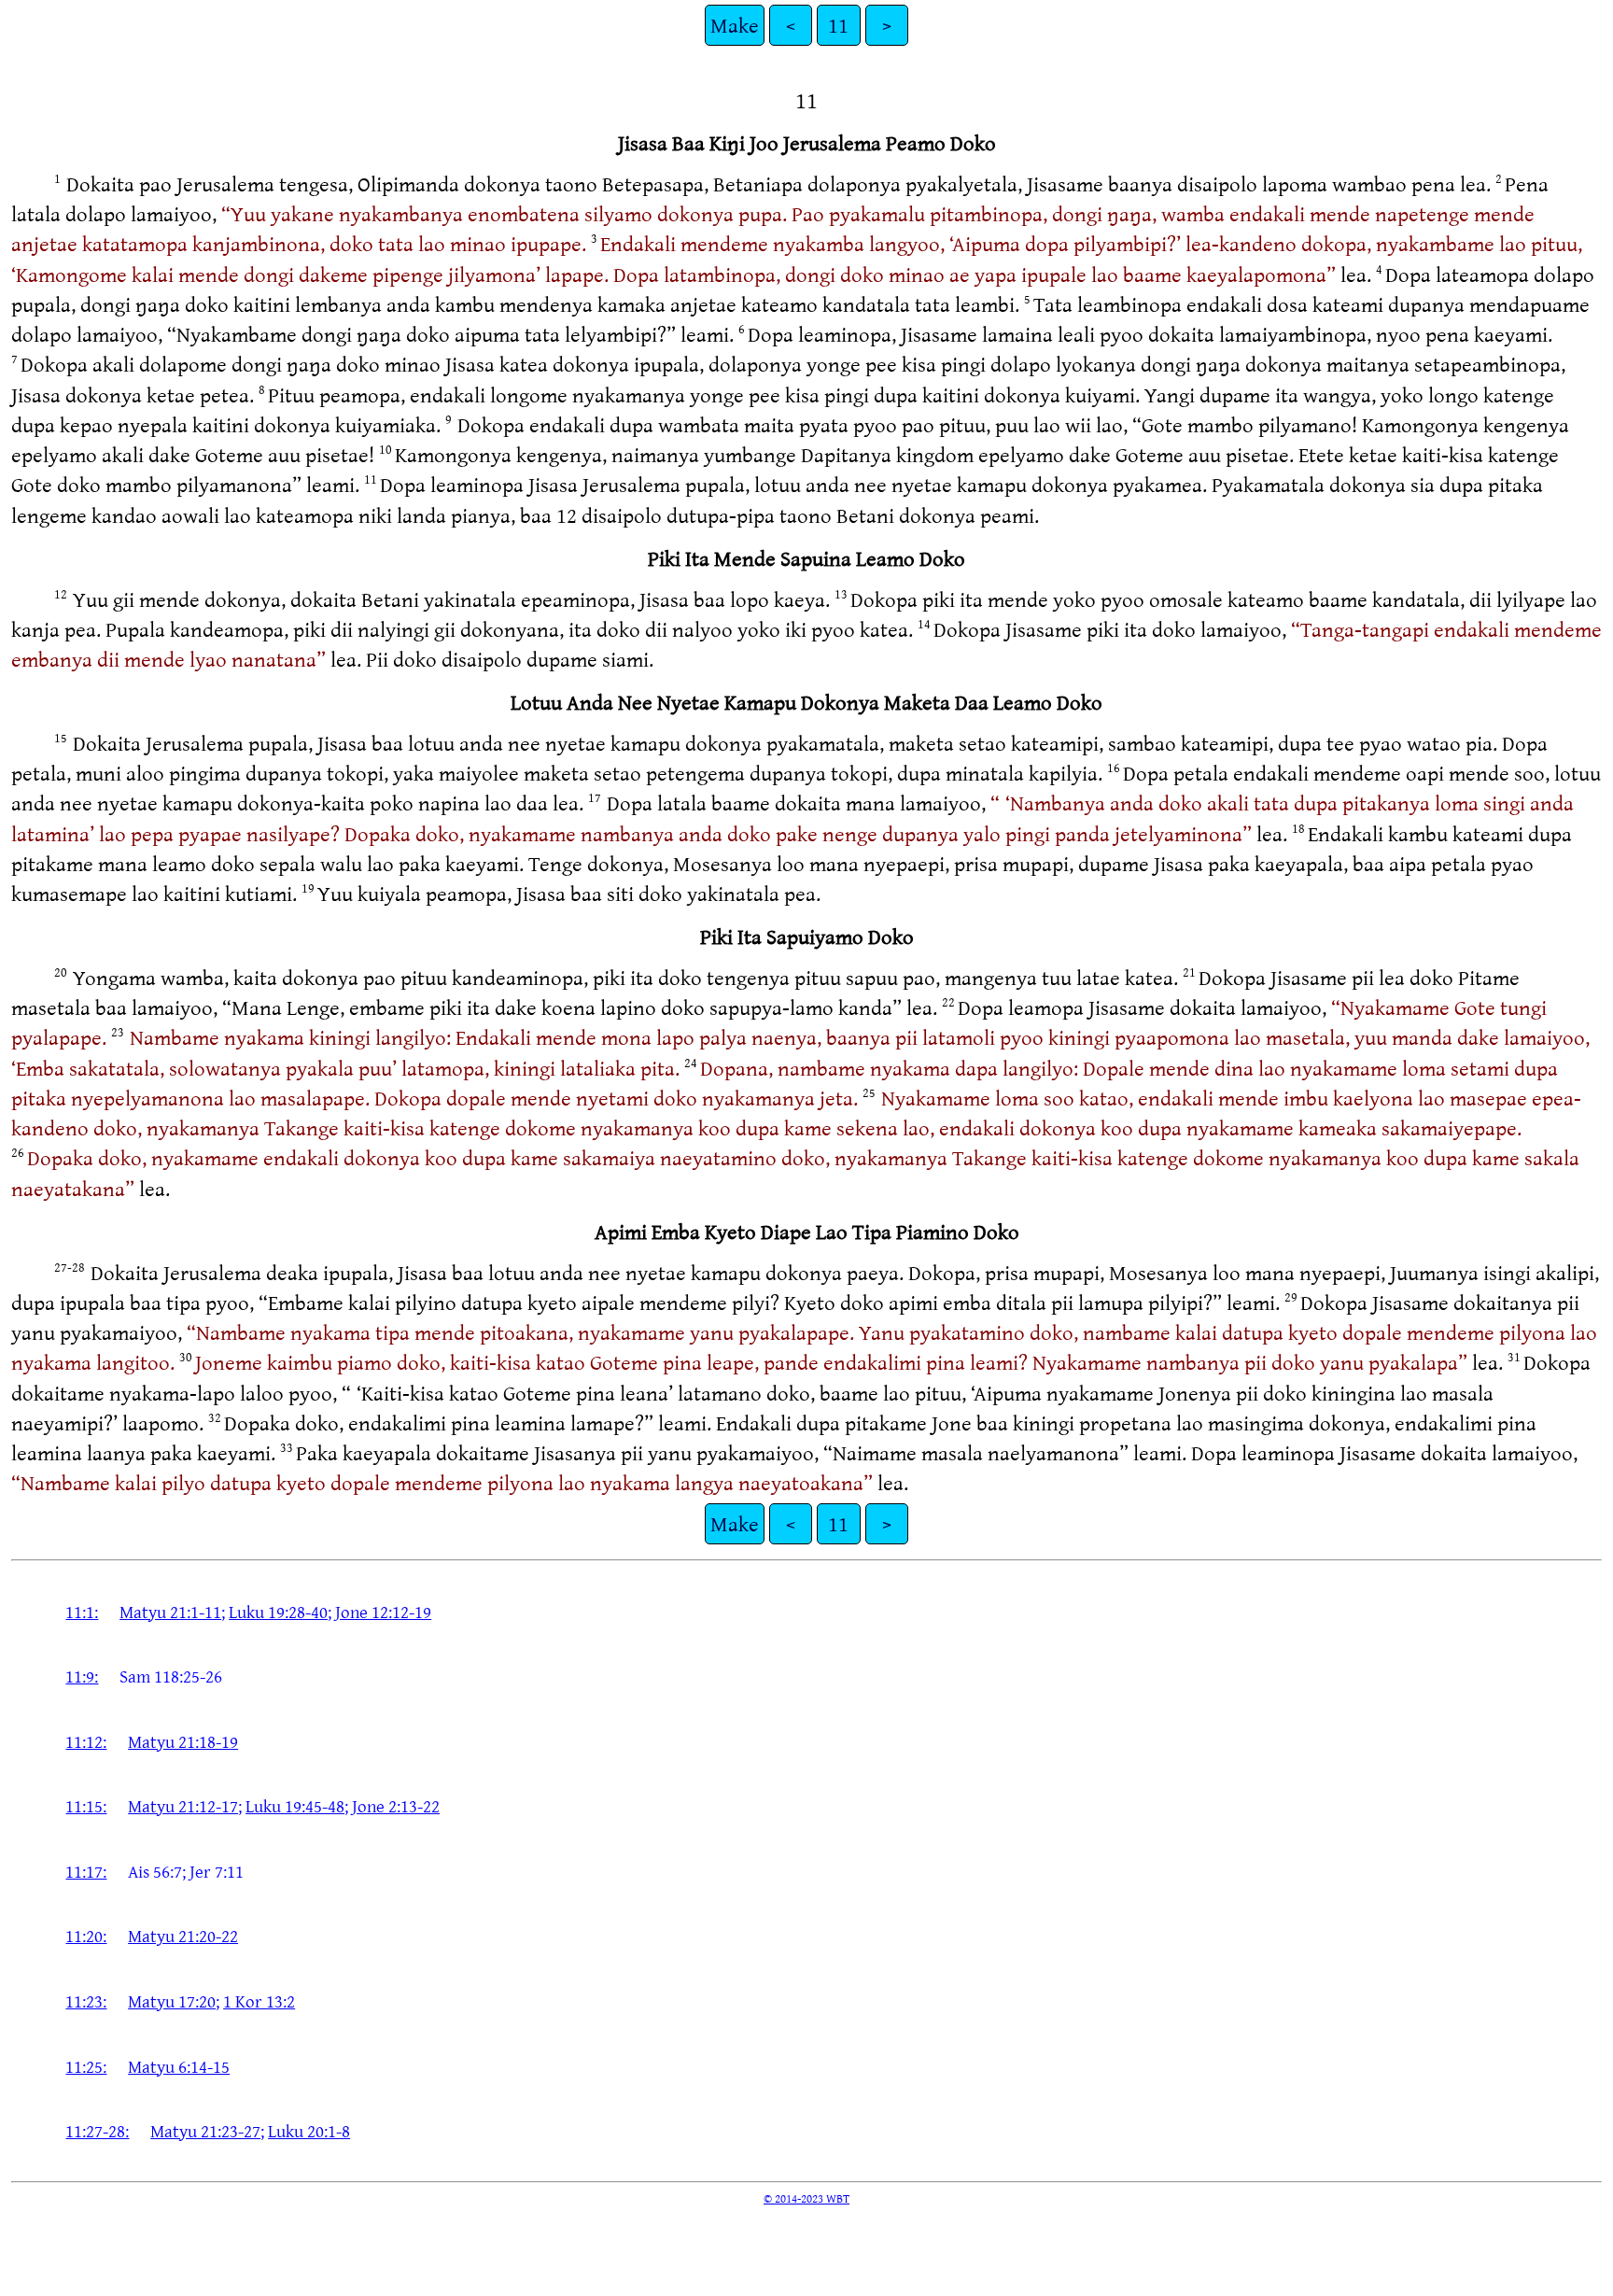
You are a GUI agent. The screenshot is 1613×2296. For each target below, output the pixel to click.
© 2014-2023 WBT (806, 2198)
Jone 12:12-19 (383, 1612)
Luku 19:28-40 (278, 1612)
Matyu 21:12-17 (183, 1806)
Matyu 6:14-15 (179, 2066)
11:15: (86, 1806)
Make (735, 25)
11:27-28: (97, 2131)
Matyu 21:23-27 (205, 2131)
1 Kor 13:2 (259, 2001)
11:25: (86, 2066)
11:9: (82, 1676)
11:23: (86, 2001)
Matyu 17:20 (172, 2001)
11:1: (82, 1612)
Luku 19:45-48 (295, 1806)
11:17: (86, 1871)
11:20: (86, 1936)
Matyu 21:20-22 (183, 1936)
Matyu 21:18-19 (183, 1741)
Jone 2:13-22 (396, 1806)
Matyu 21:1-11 (170, 1612)
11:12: (86, 1741)
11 (838, 25)
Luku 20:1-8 (309, 2131)
